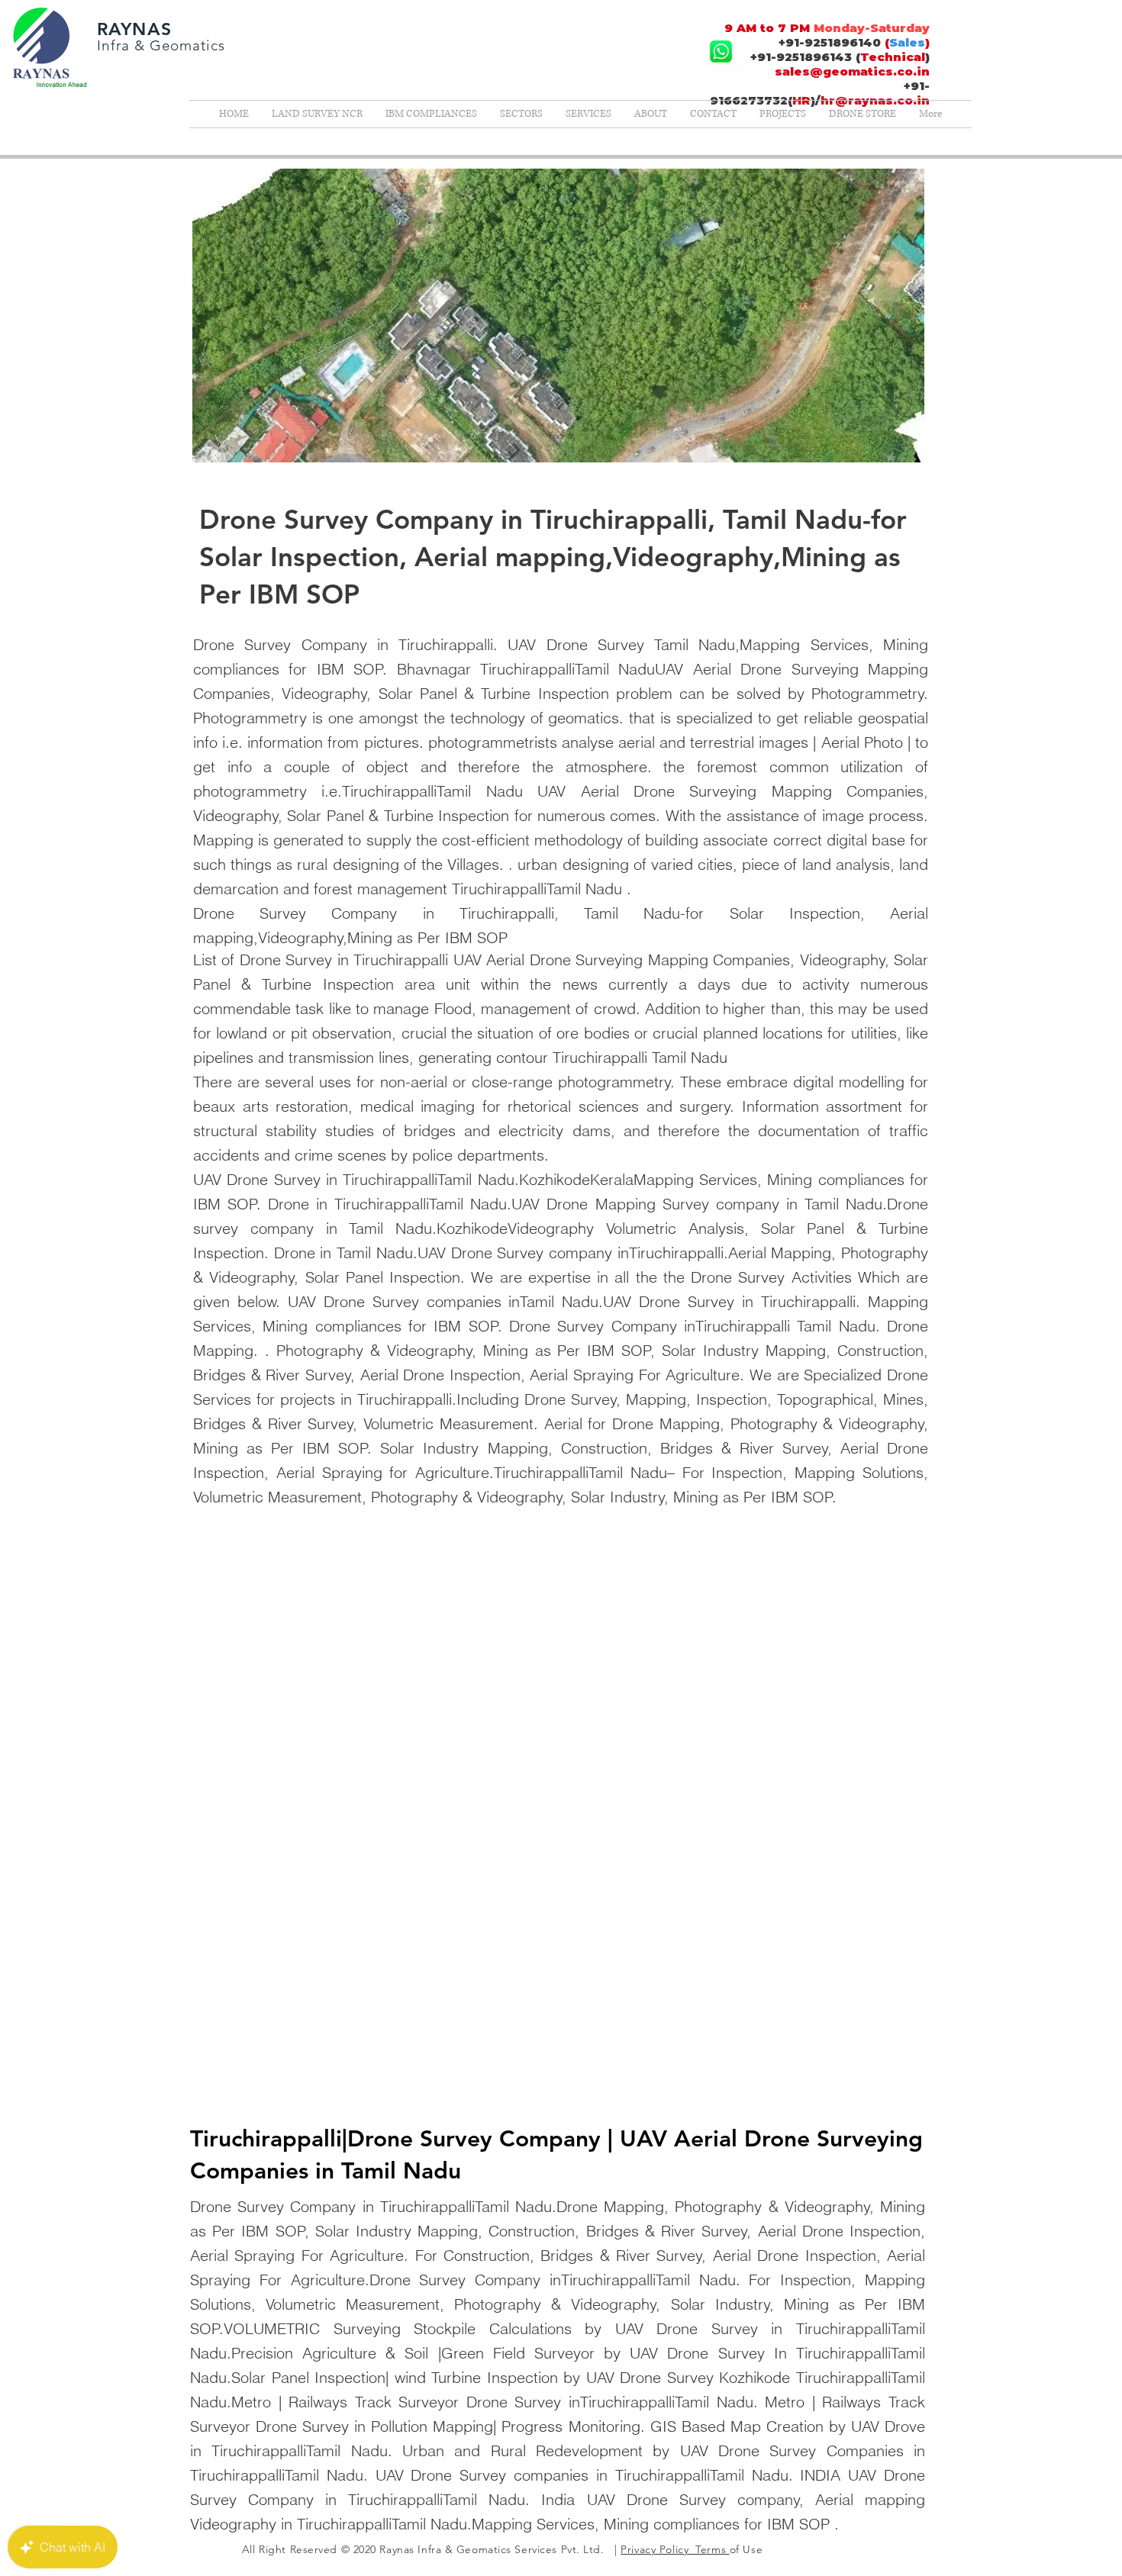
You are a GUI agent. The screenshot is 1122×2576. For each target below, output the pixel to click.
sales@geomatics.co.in (852, 71)
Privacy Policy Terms (675, 2549)
